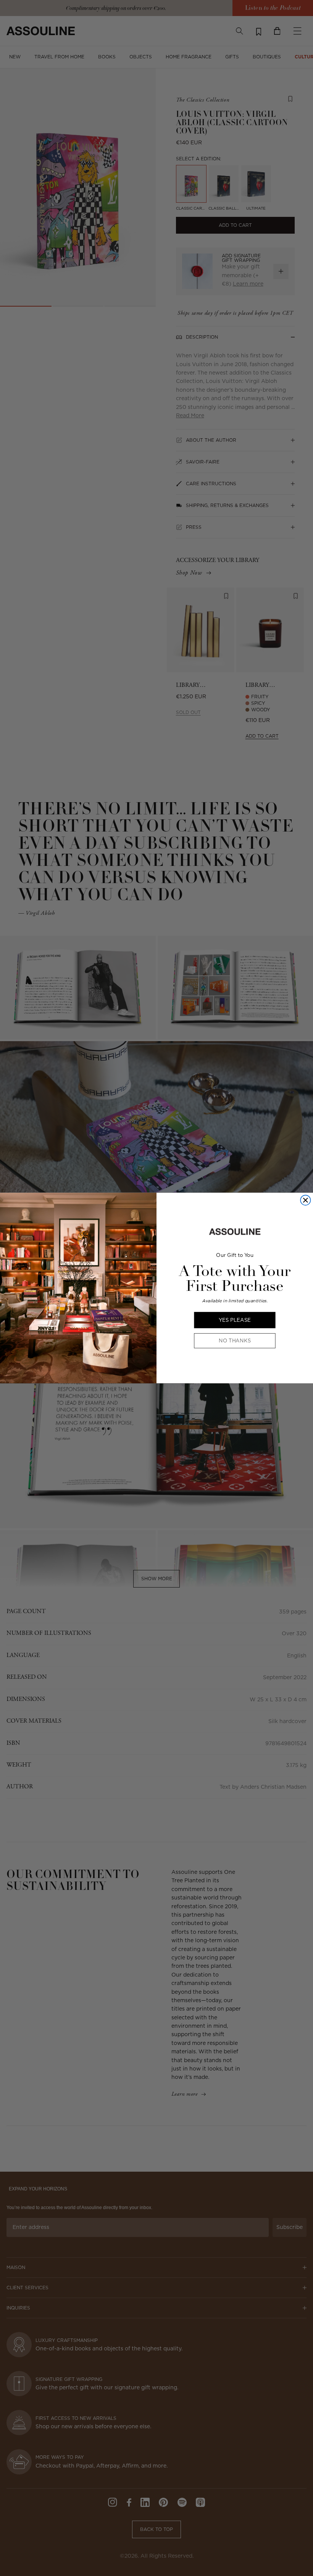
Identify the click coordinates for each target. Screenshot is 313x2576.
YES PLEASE (235, 1320)
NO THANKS (235, 1341)
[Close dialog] (305, 1200)
